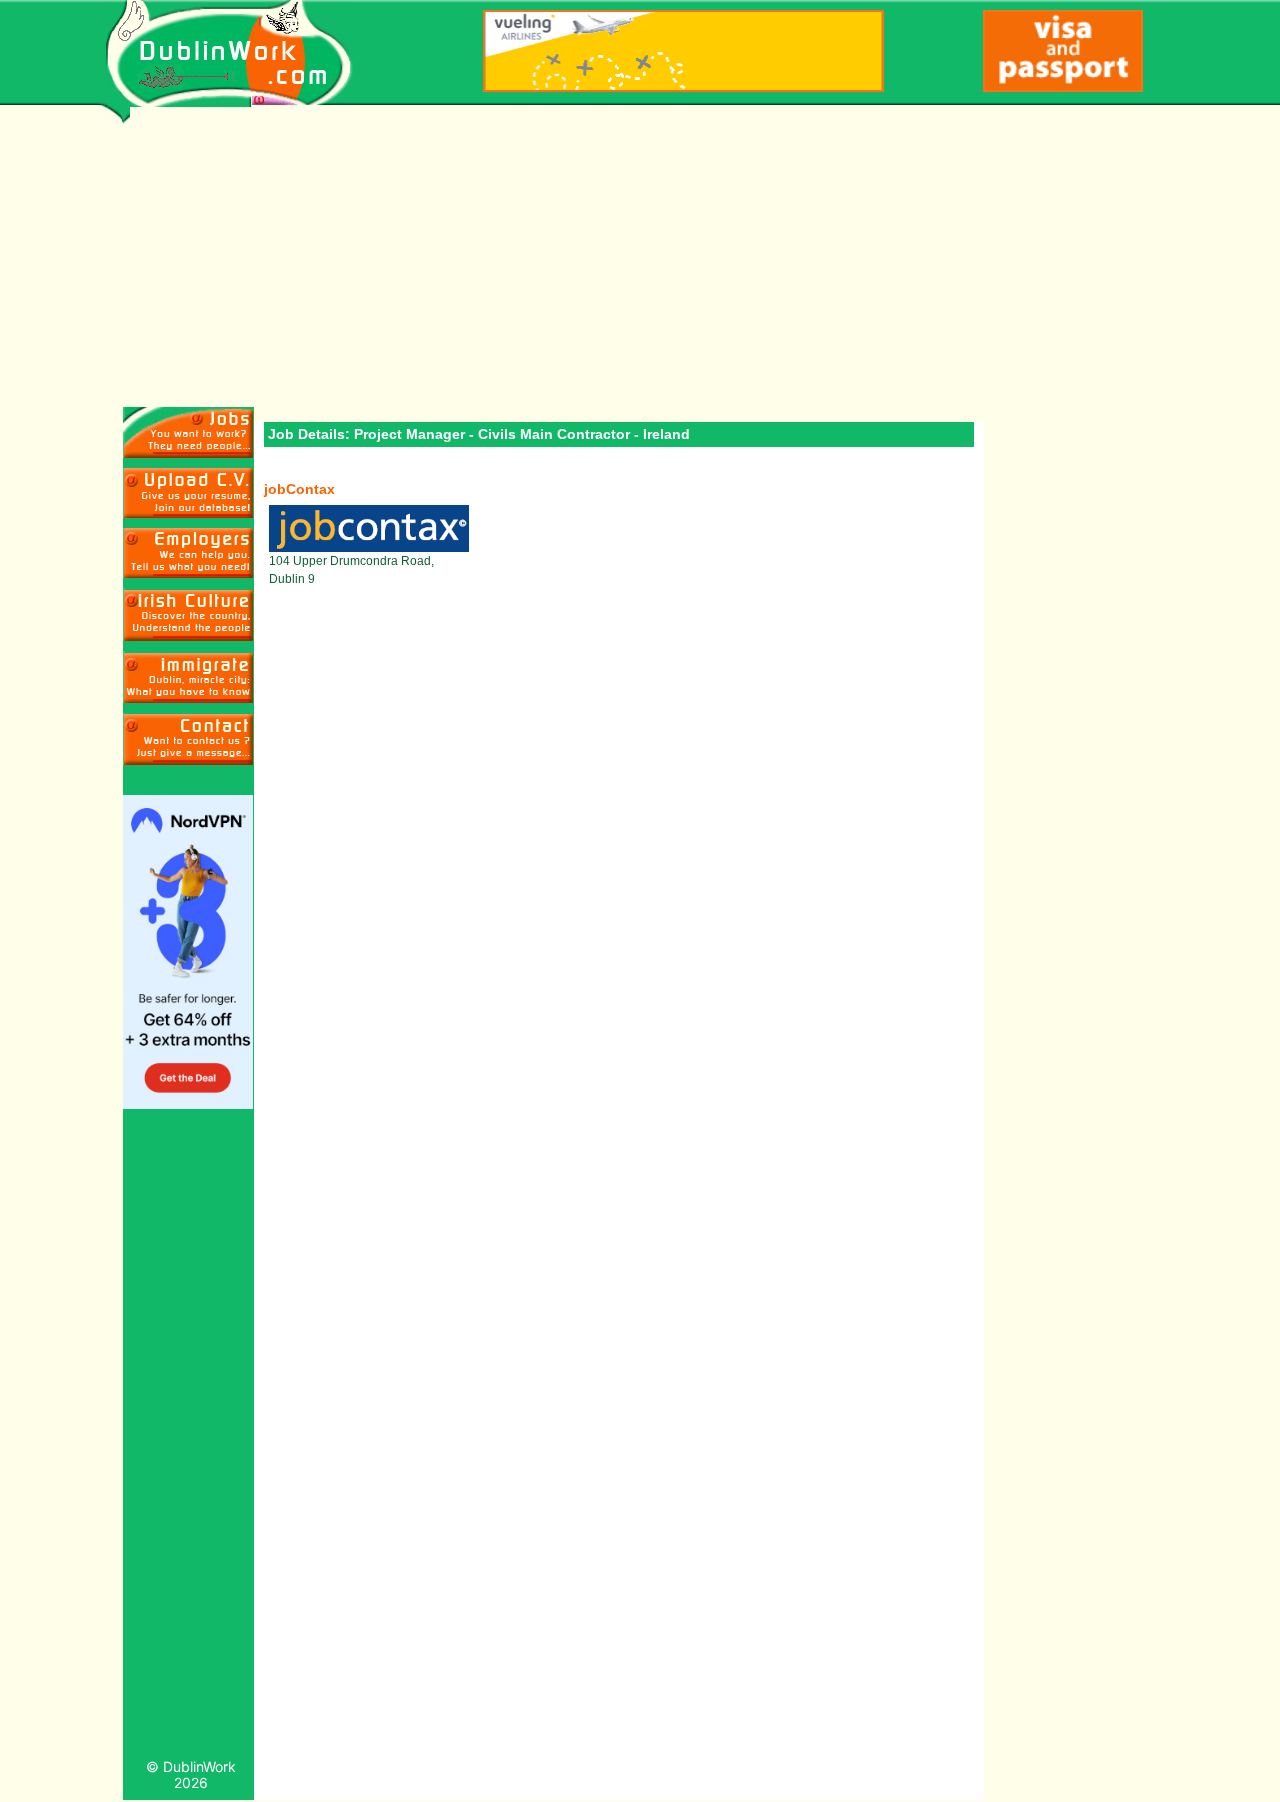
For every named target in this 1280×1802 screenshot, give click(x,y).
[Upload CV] (188, 493)
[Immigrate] (188, 614)
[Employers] (188, 553)
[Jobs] (188, 432)
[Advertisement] (640, 257)
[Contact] (188, 739)
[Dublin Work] (239, 53)
